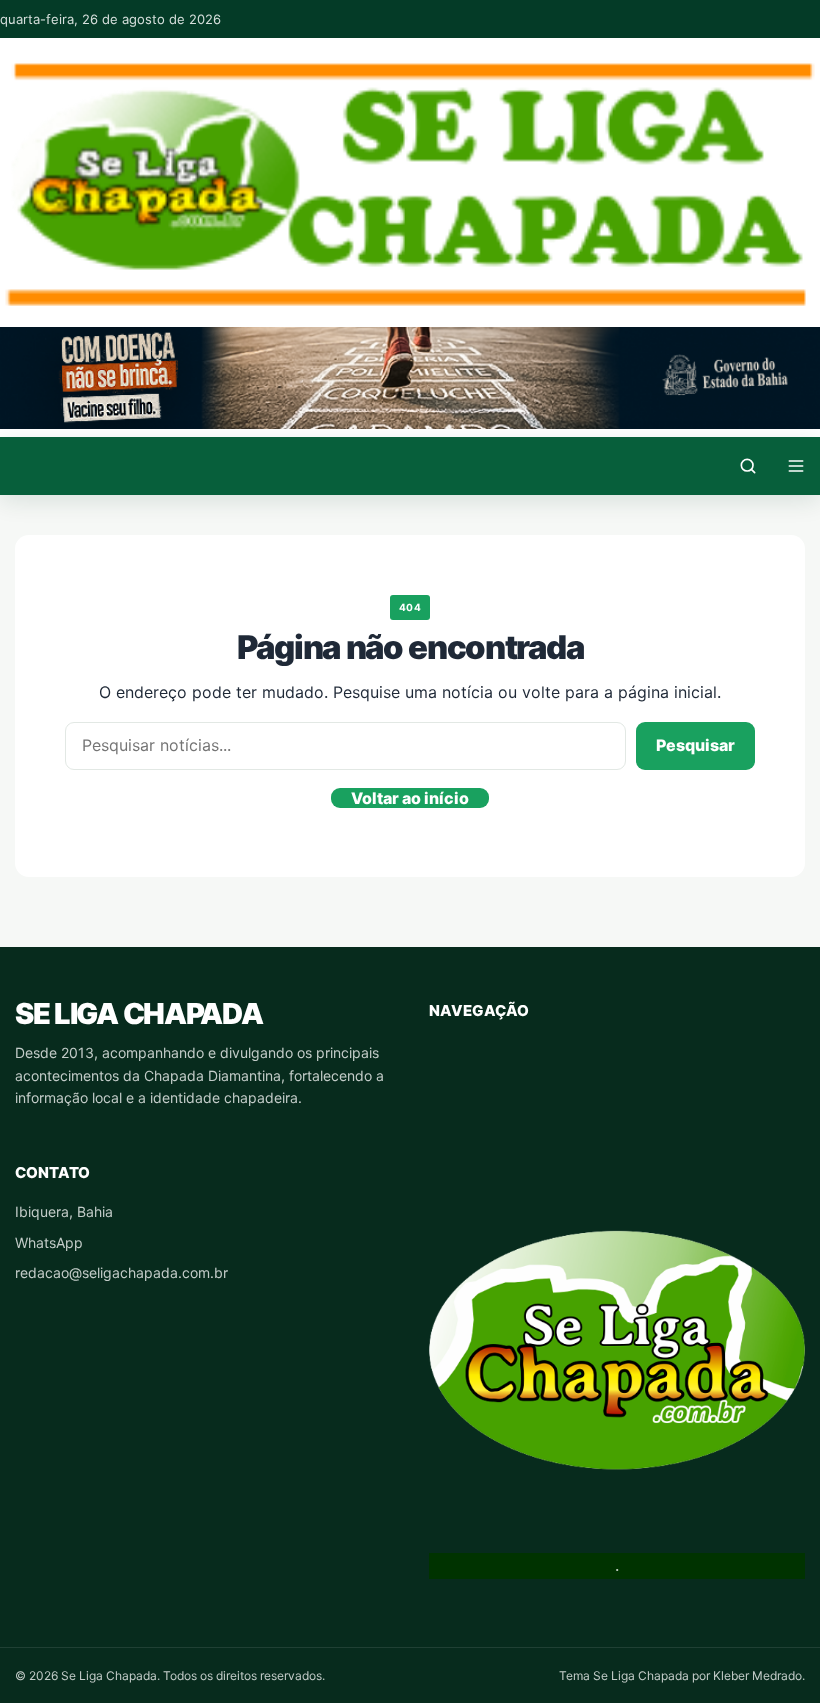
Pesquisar (695, 745)
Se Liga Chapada (138, 1013)
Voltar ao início (410, 798)
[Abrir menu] (796, 466)
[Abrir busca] (748, 466)
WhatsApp (49, 1242)
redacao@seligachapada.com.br (121, 1272)
